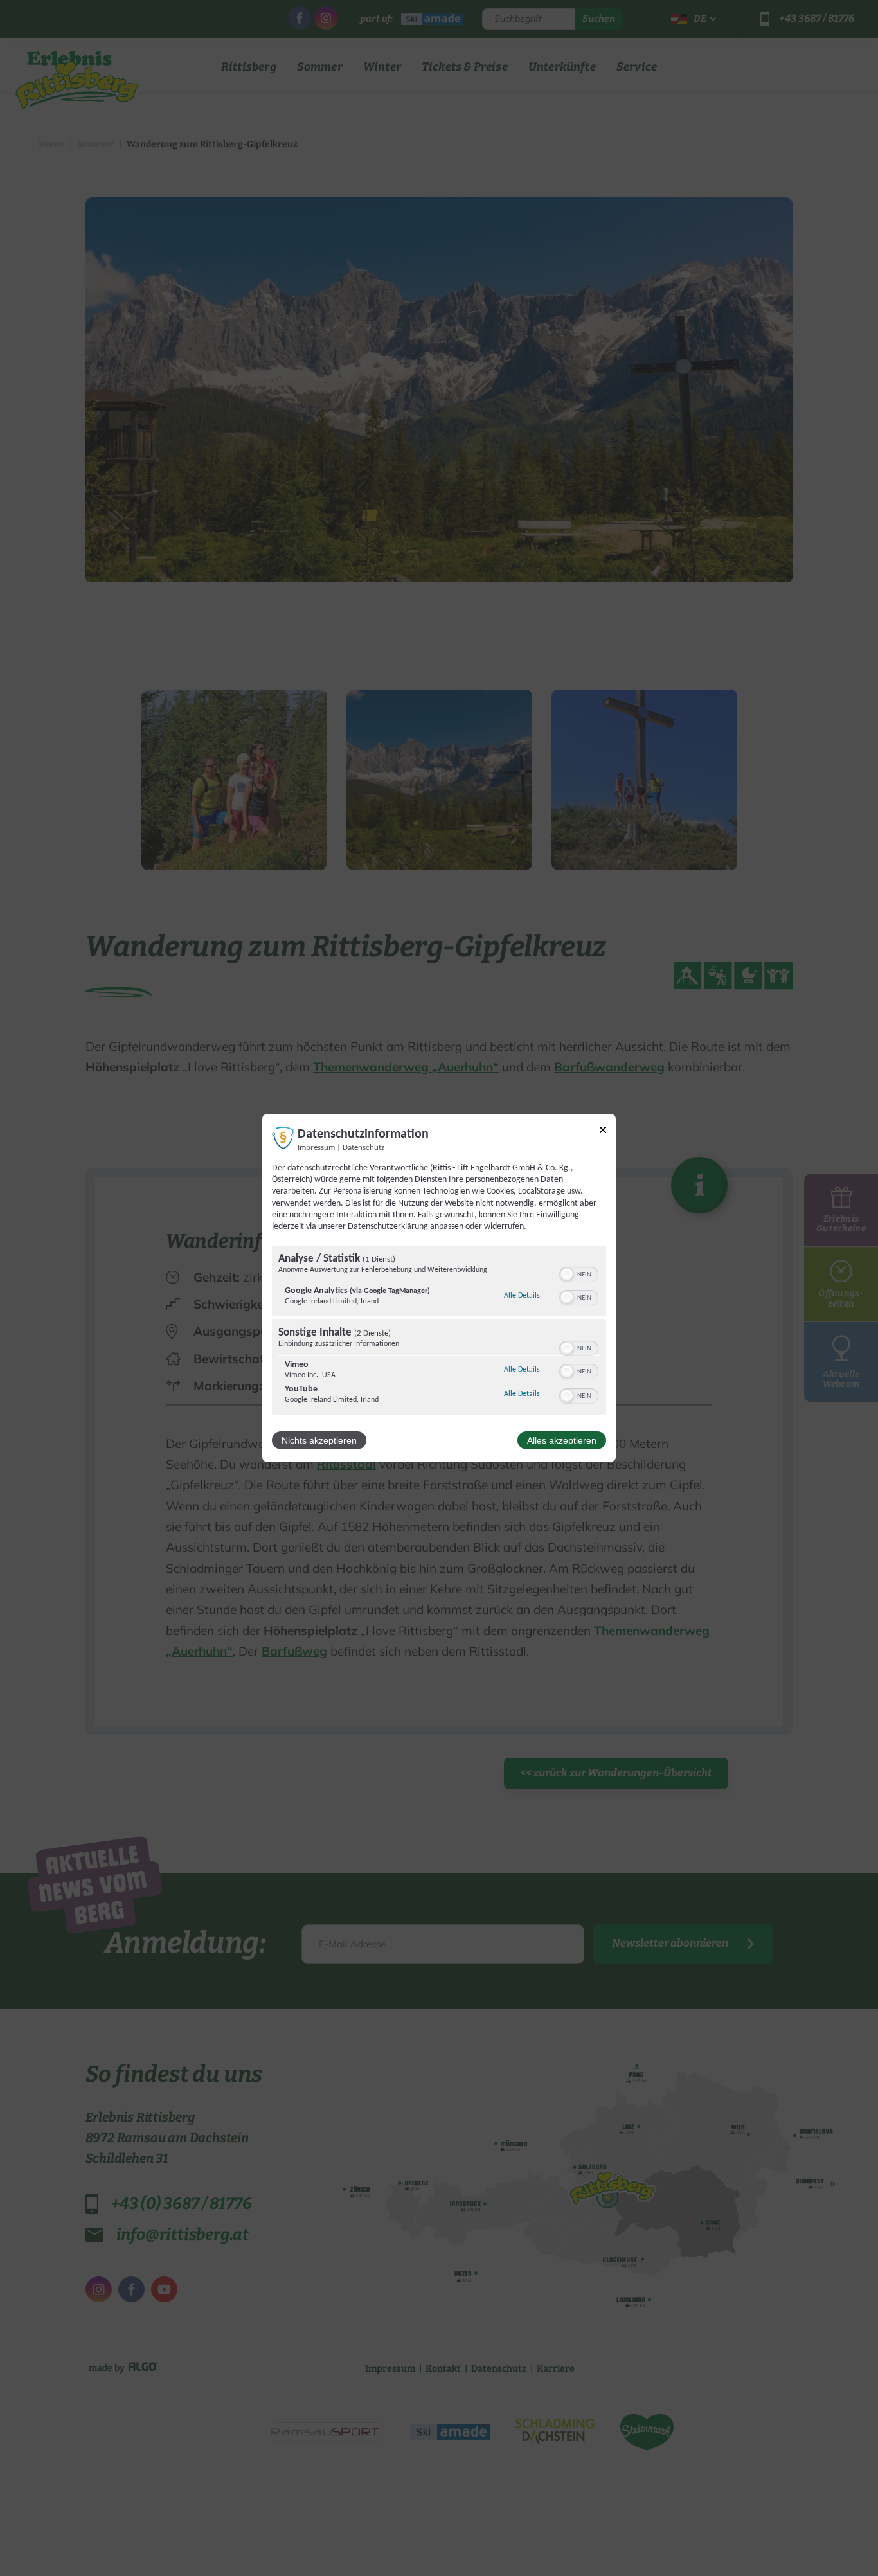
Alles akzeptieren (562, 1440)
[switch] (579, 1273)
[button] (567, 1275)
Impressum (316, 1148)
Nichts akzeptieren (319, 1440)
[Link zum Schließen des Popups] (603, 1132)
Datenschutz (363, 1148)
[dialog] (439, 1288)
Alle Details (522, 1295)
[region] (439, 1332)
